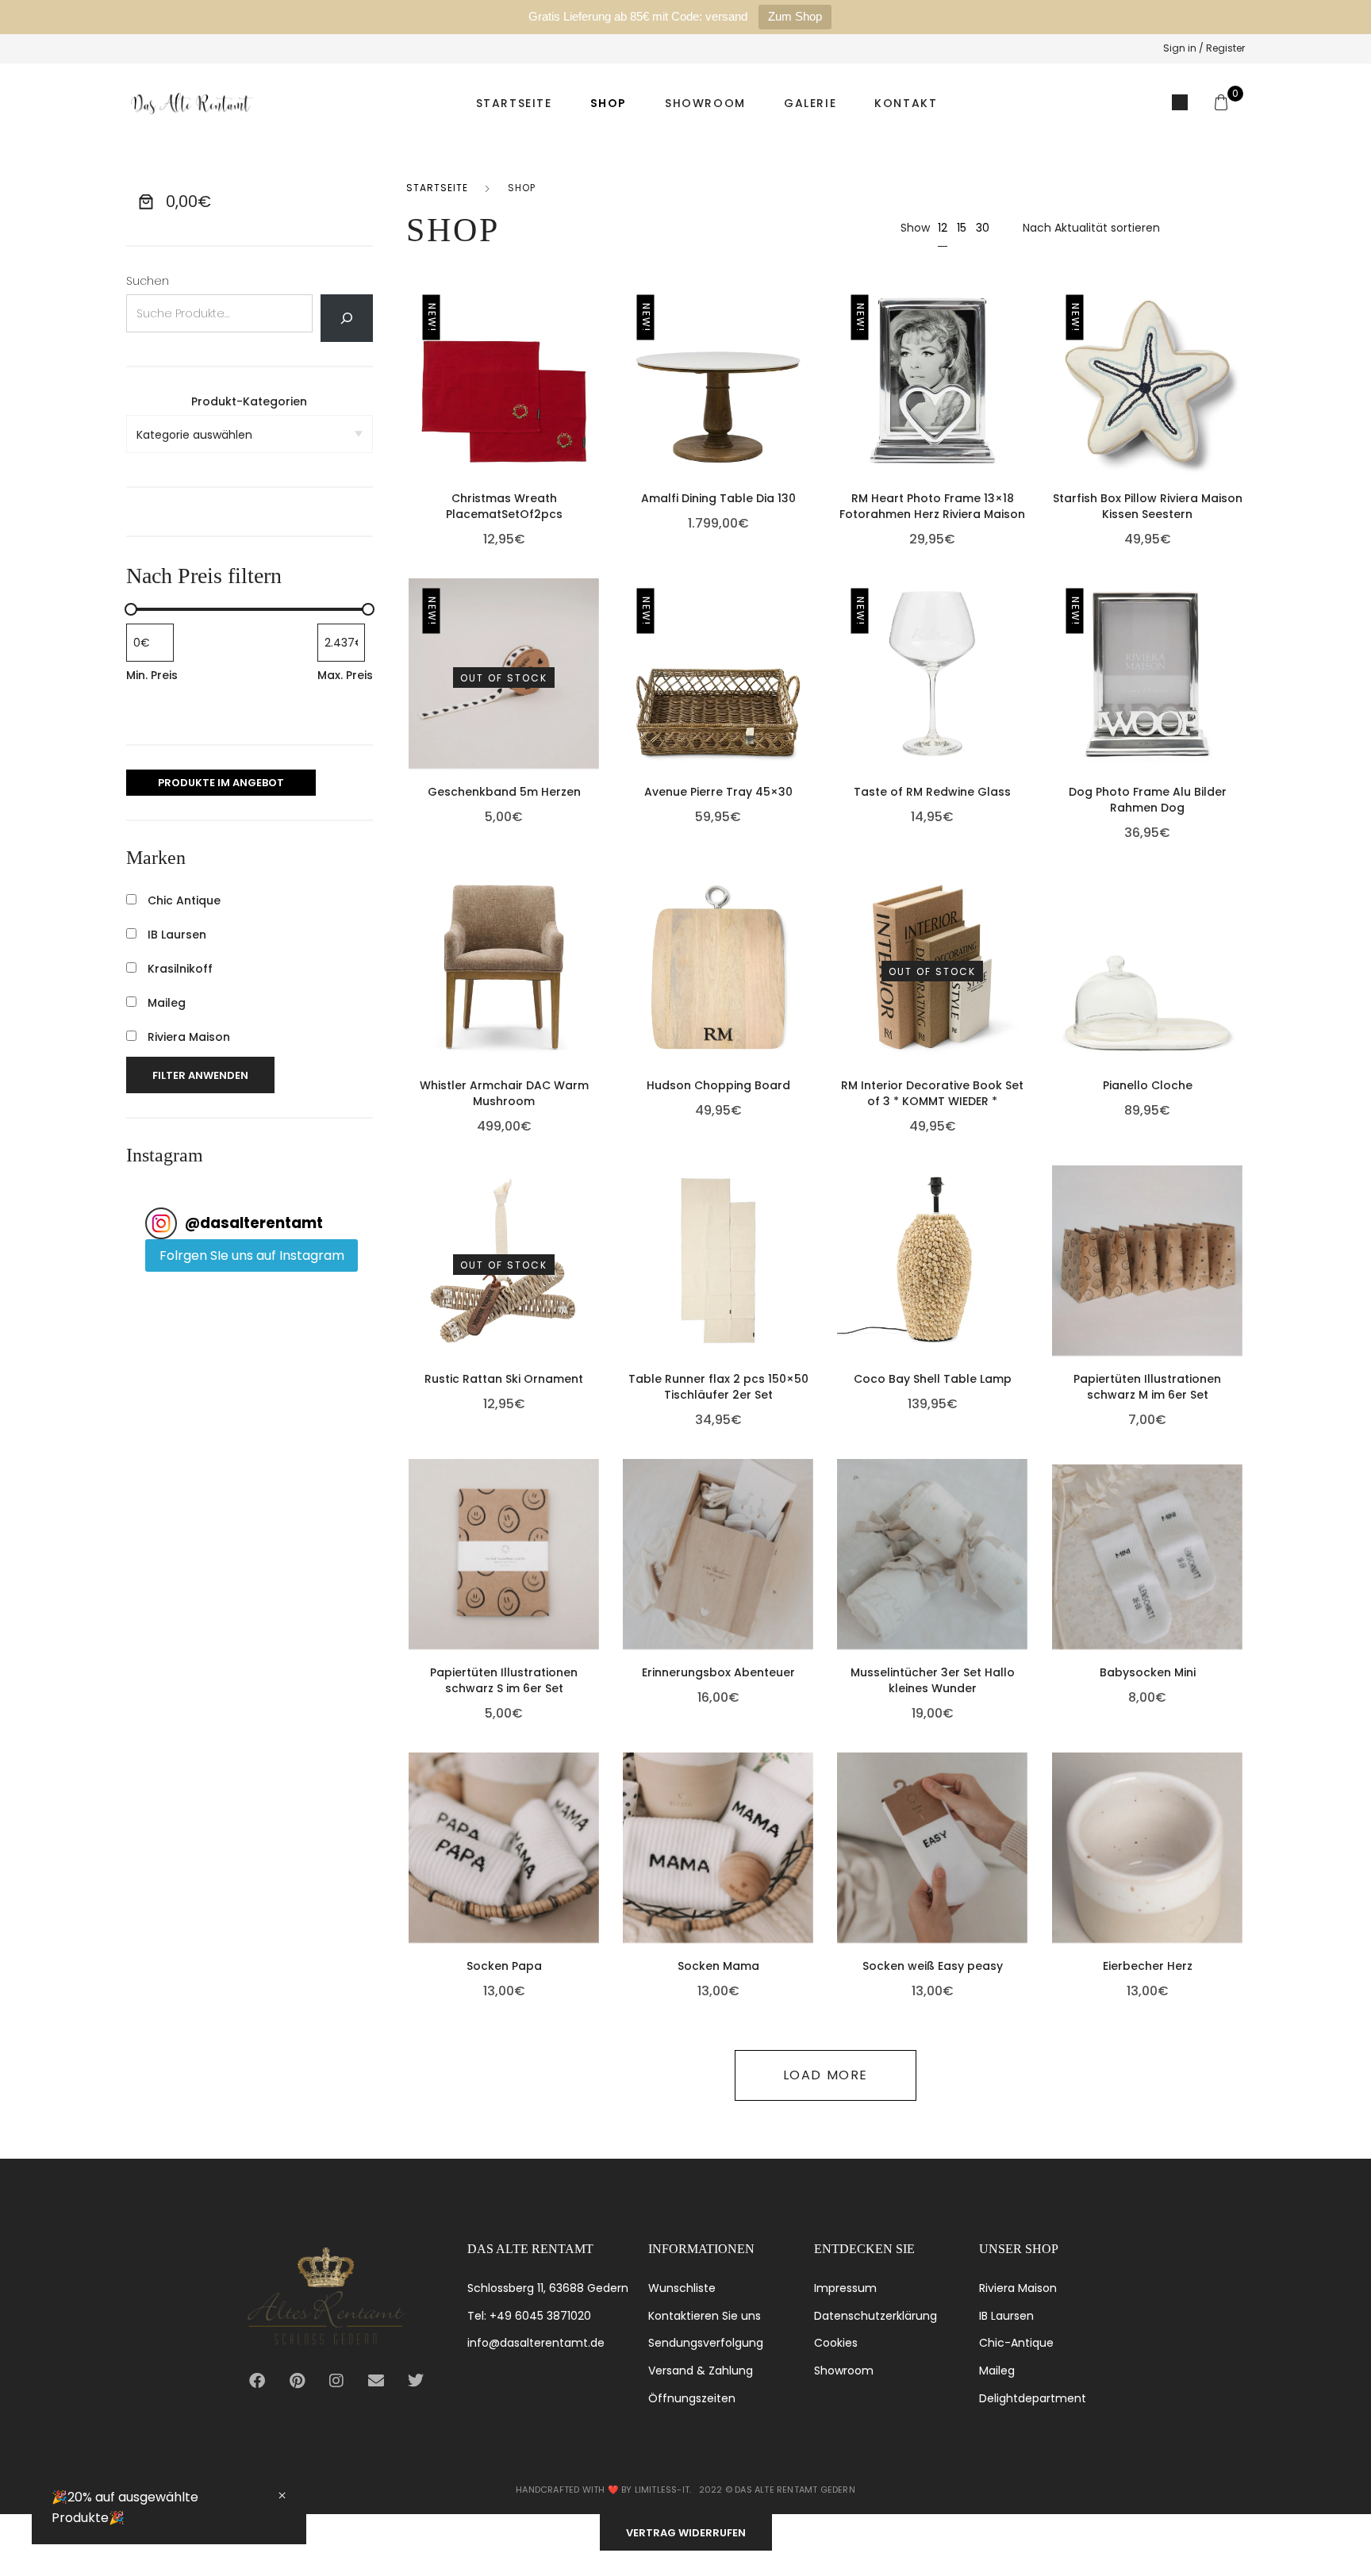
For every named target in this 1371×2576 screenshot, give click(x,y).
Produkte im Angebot (221, 783)
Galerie (810, 103)
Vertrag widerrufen (686, 2533)
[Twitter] (416, 2381)
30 (983, 228)
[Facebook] (257, 2381)
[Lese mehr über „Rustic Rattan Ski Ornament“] (595, 1250)
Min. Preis (152, 675)
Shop (609, 103)
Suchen (148, 281)
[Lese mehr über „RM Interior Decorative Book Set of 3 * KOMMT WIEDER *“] (1024, 956)
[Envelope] (376, 2381)
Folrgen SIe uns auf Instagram (252, 1255)
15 (962, 228)
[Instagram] (336, 2381)
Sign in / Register (1204, 48)
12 (943, 228)
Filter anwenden (200, 1075)
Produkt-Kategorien (249, 401)
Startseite (514, 103)
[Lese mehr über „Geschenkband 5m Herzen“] (595, 662)
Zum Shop (795, 16)
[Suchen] (346, 318)
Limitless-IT (662, 2490)
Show (915, 228)
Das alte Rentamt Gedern (795, 2490)
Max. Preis (345, 675)
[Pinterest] (297, 2381)
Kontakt (906, 103)
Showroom (705, 103)
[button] (595, 369)
